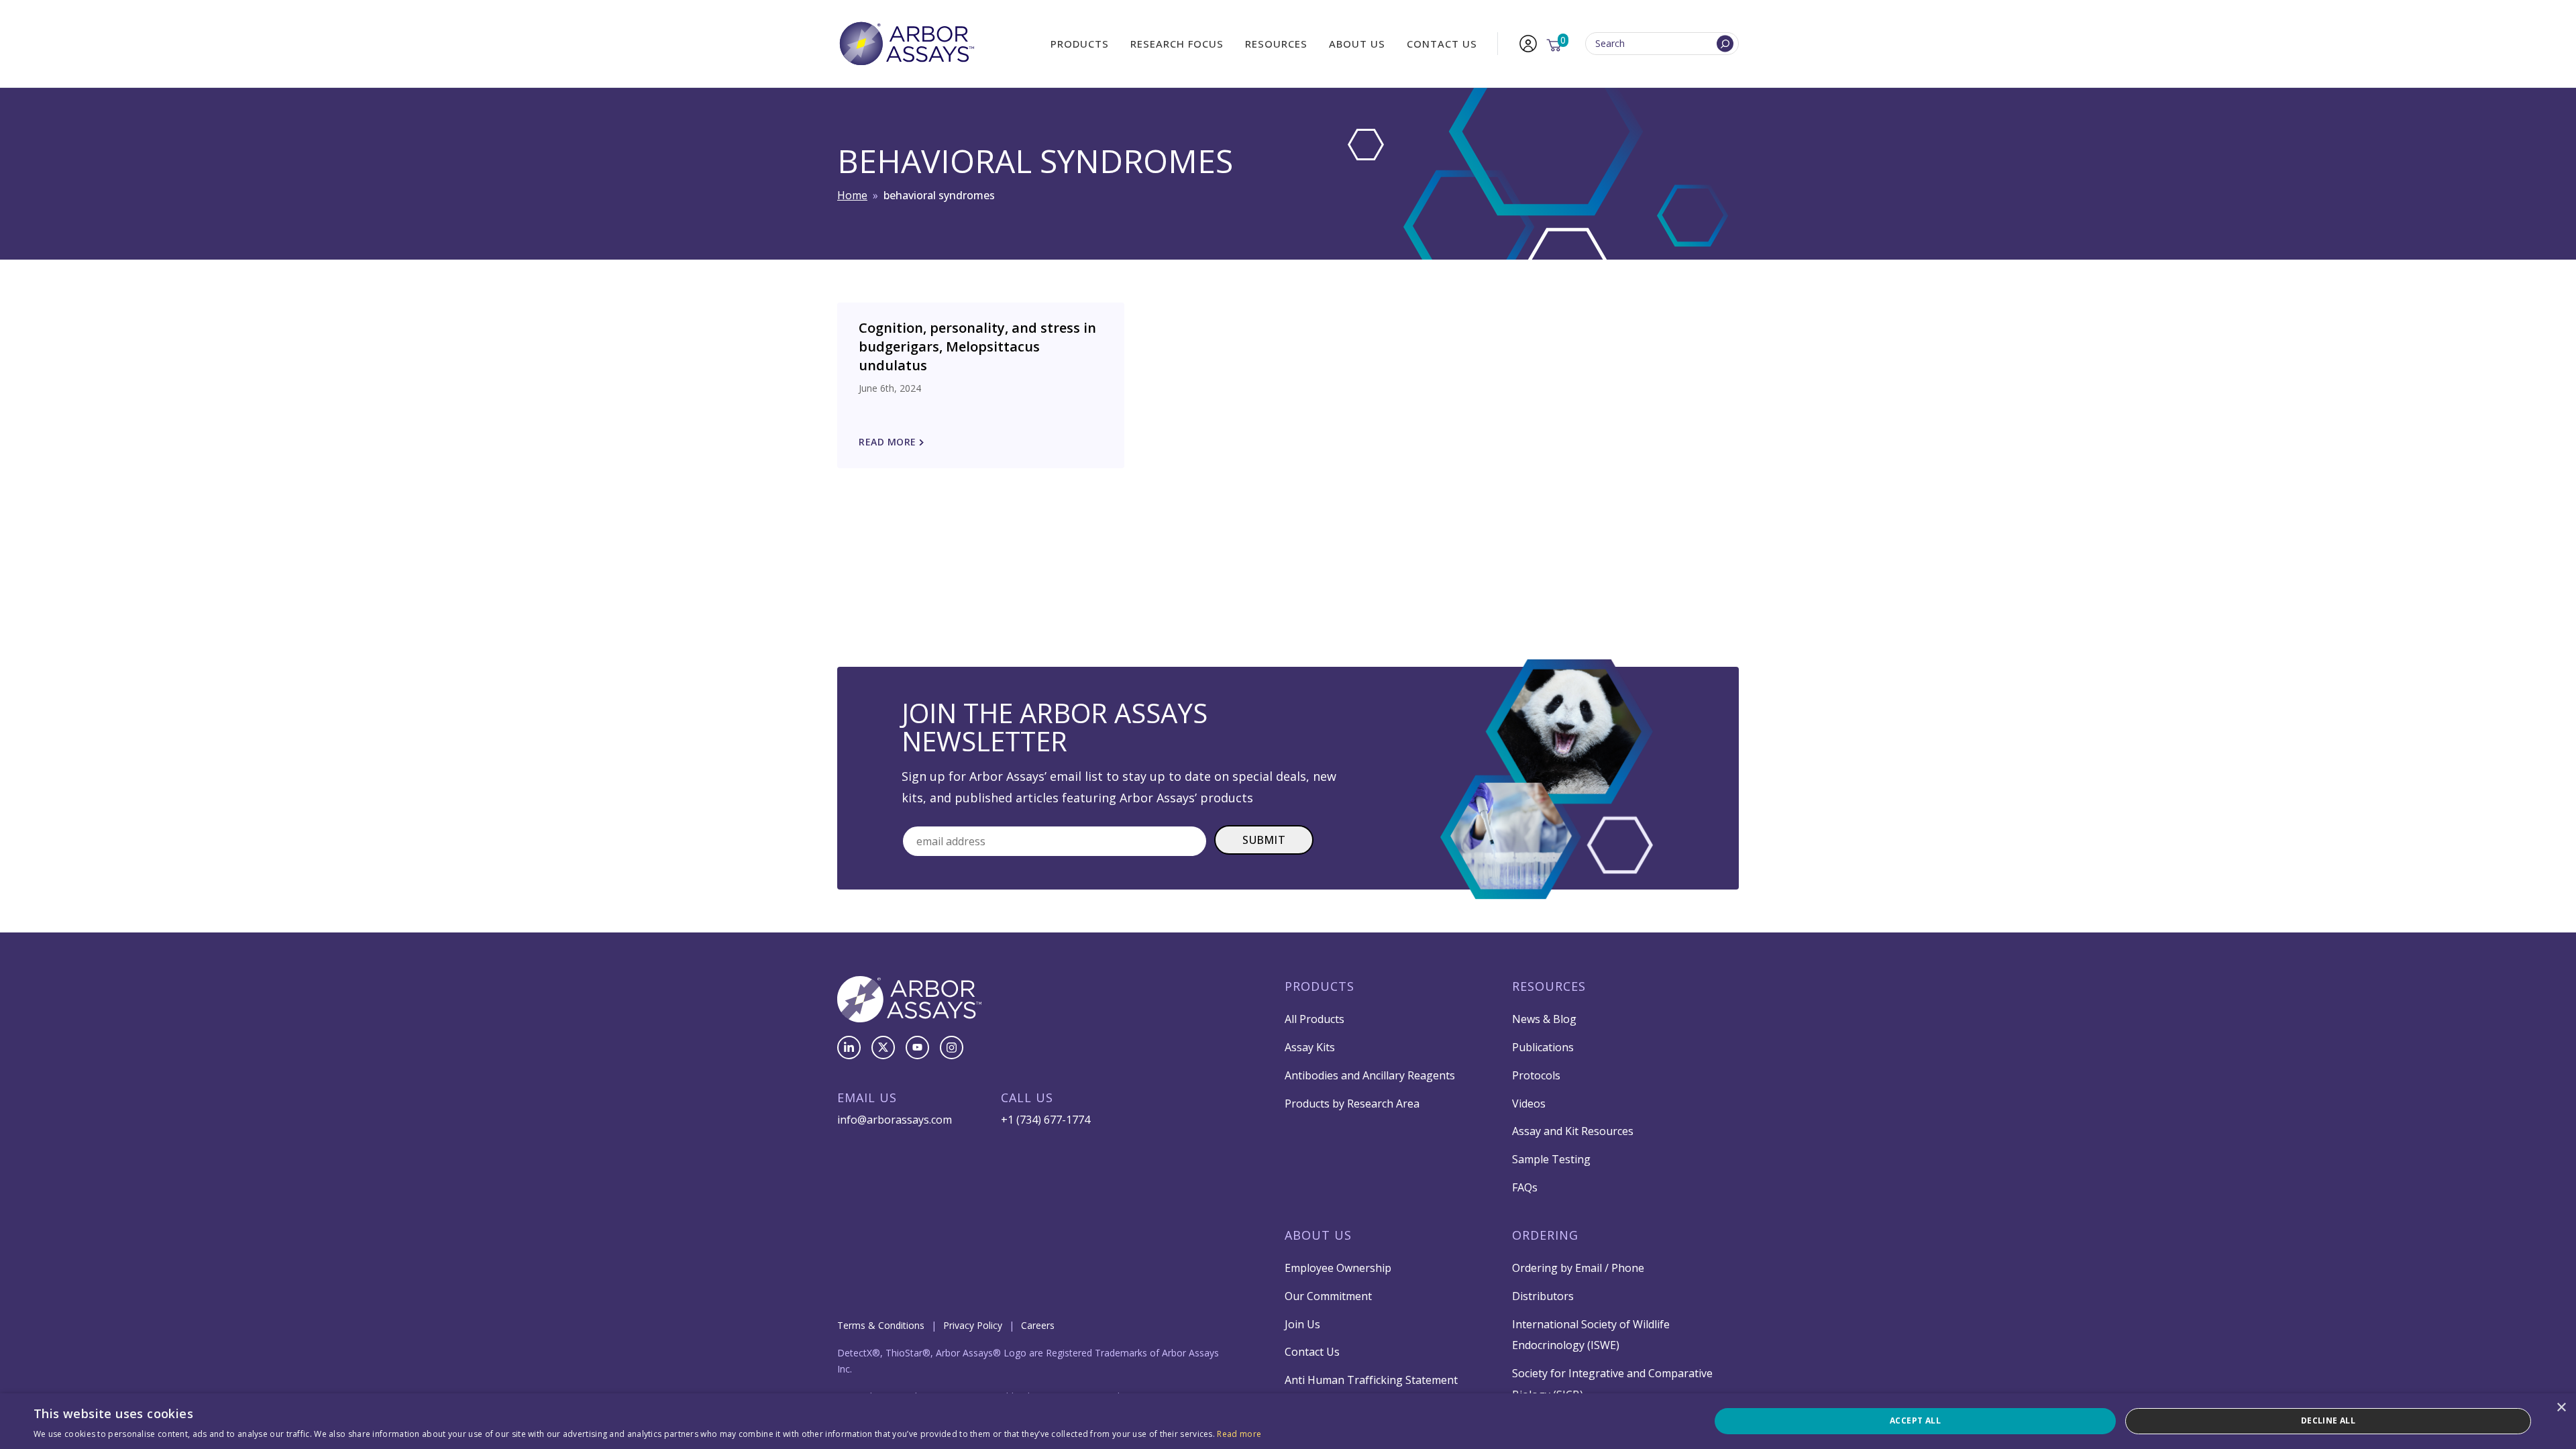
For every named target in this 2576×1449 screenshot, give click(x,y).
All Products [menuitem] (1314, 1019)
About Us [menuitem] (1357, 44)
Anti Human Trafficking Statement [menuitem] (1371, 1380)
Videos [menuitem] (1529, 1104)
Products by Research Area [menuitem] (1352, 1104)
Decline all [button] (2328, 1420)
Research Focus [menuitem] (1177, 44)
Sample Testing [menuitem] (1551, 1159)
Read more (1239, 1434)
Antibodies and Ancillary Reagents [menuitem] (1370, 1075)
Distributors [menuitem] (1543, 1296)
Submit (1264, 840)
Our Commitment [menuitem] (1328, 1296)
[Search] (1725, 44)
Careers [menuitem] (1038, 1325)
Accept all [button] (1915, 1420)
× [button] (2561, 1408)
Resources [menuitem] (1276, 44)
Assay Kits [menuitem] (1310, 1047)
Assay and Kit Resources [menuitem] (1573, 1131)
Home (852, 195)
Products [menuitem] (1080, 44)
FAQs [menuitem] (1525, 1187)
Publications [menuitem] (1543, 1047)
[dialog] (1288, 1421)
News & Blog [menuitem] (1544, 1019)
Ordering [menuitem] (1545, 1235)
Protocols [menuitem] (1536, 1075)
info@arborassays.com (895, 1120)
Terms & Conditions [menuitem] (881, 1325)
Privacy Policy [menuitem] (973, 1325)
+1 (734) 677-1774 (1045, 1120)
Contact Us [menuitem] (1442, 44)
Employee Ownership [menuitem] (1338, 1268)
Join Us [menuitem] (1302, 1324)
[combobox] (1662, 44)
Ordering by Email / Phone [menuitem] (1578, 1268)
